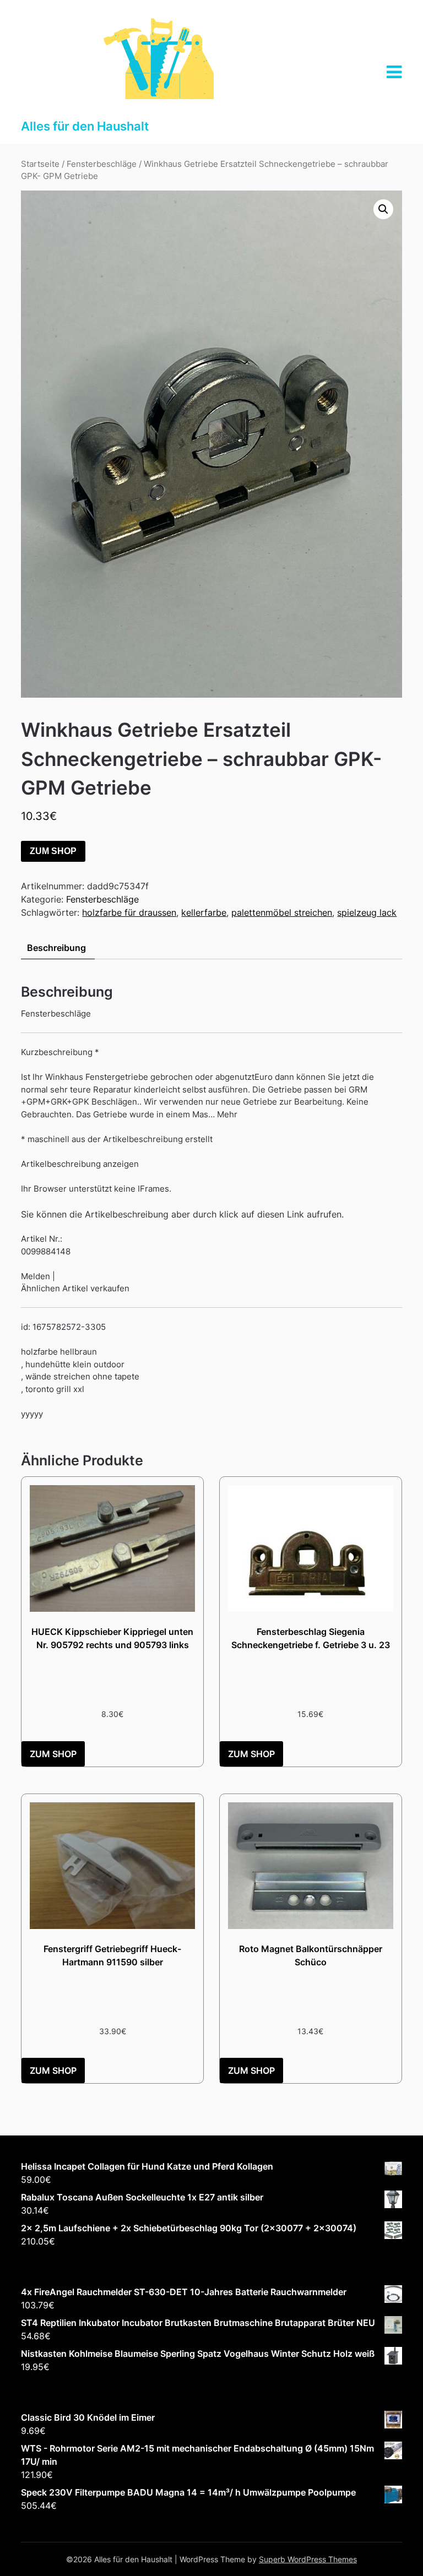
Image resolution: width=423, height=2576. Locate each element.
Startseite (40, 164)
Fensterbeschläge (102, 164)
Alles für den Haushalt (85, 126)
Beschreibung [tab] (56, 948)
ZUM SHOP (53, 851)
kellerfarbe (204, 912)
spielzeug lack (367, 912)
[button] (383, 209)
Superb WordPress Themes (308, 2559)
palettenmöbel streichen (282, 912)
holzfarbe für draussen (129, 912)
